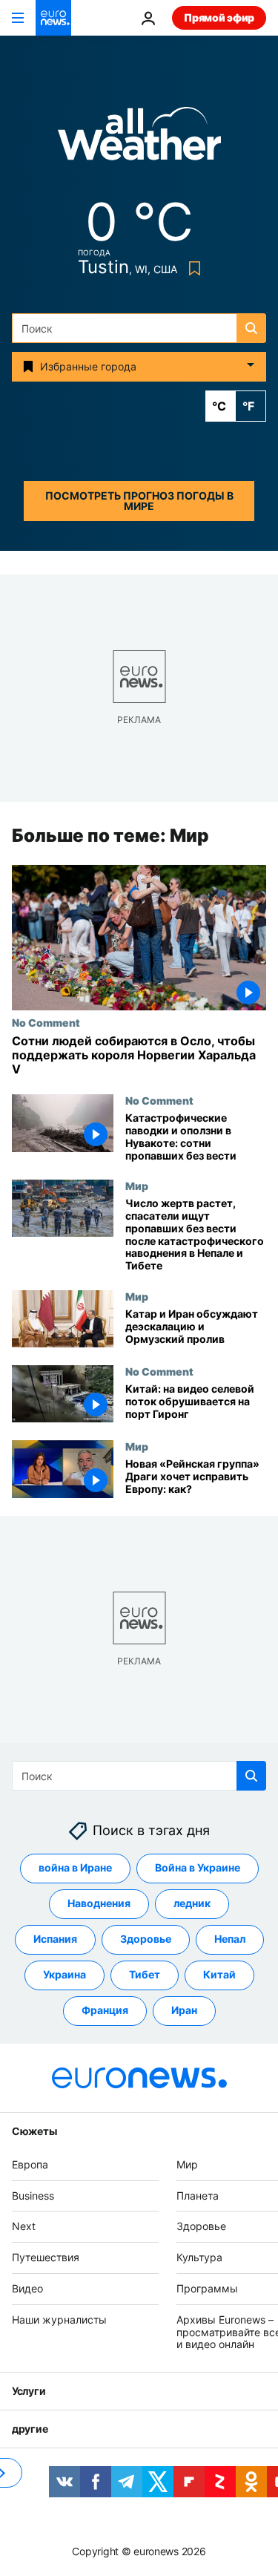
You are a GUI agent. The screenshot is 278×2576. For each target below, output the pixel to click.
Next (24, 2226)
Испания (55, 1939)
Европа (30, 2164)
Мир (137, 1186)
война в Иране (75, 1867)
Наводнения (99, 1903)
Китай (219, 1974)
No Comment (46, 1022)
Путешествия (46, 2257)
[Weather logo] (139, 138)
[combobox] (139, 328)
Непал (230, 1939)
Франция (105, 2010)
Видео (27, 2288)
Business (33, 2195)
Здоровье (146, 1939)
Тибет (145, 1974)
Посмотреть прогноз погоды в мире (139, 501)
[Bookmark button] (192, 268)
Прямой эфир (219, 17)
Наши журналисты (59, 2320)
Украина (64, 1974)
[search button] (251, 328)
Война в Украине (198, 1867)
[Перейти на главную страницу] (53, 18)
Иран (184, 2010)
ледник (192, 1903)
